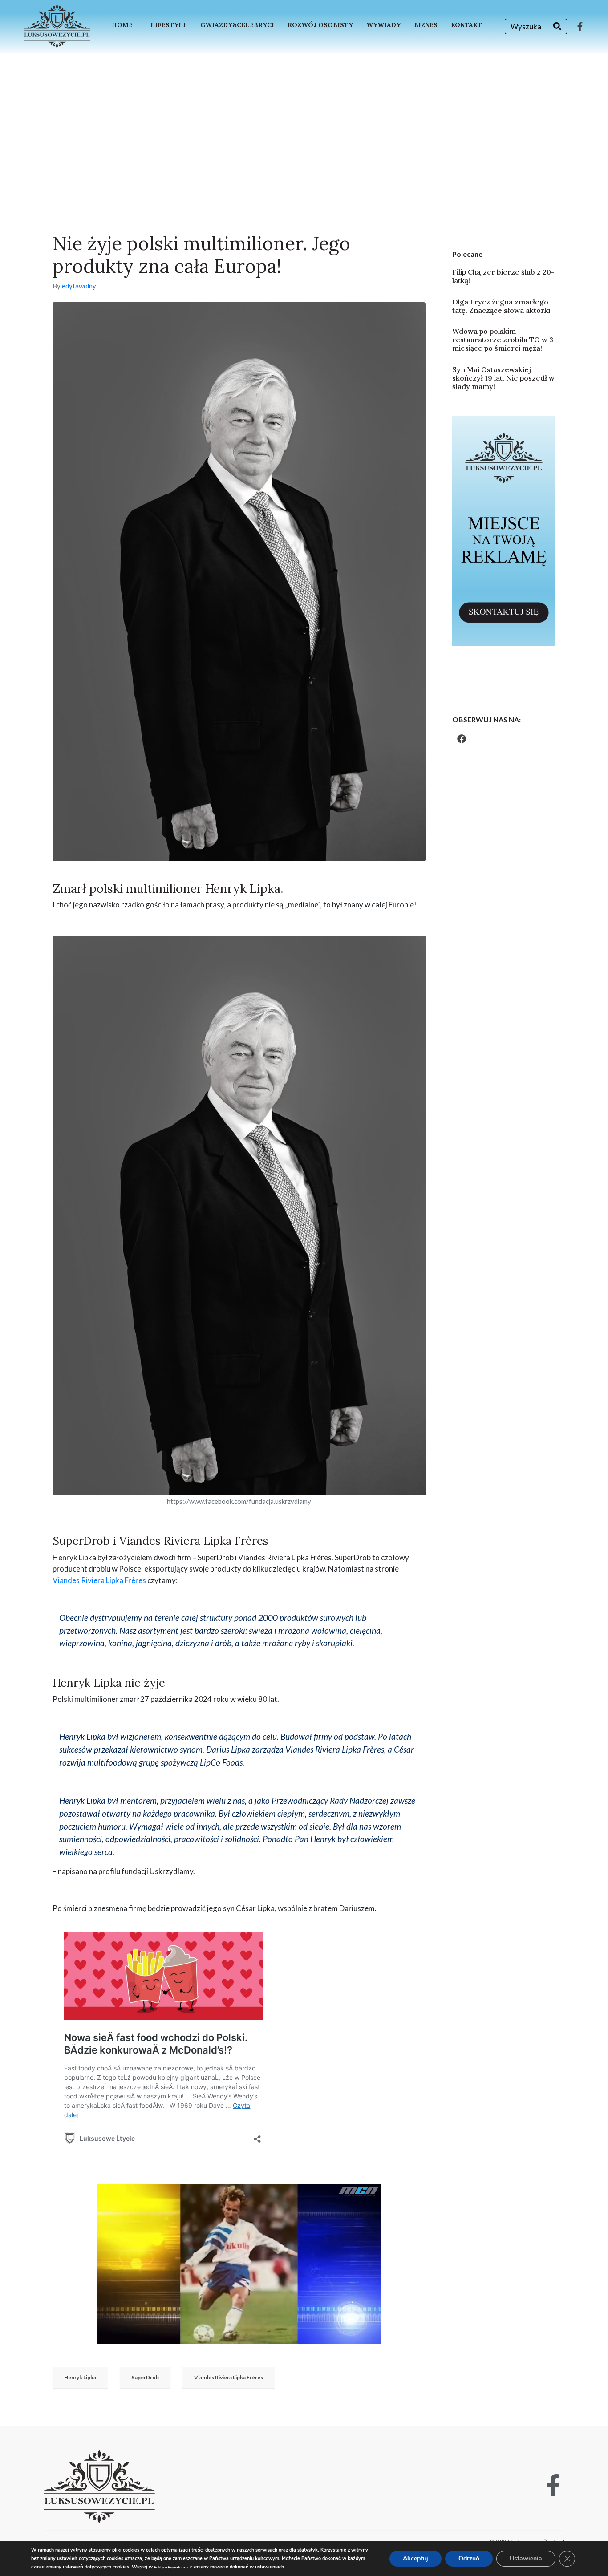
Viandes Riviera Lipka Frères (99, 1580)
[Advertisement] (304, 119)
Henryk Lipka (80, 2377)
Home (122, 25)
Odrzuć (469, 2558)
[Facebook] (462, 739)
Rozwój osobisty (320, 25)
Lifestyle (169, 25)
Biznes (426, 25)
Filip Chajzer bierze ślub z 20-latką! (503, 276)
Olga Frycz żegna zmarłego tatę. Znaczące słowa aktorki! (502, 306)
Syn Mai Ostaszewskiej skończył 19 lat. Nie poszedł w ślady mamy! (503, 378)
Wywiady (383, 25)
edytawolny (79, 286)
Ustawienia (526, 2558)
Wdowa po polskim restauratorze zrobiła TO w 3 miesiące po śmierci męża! (503, 340)
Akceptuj (415, 2558)
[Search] (557, 26)
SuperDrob (145, 2377)
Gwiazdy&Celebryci (237, 25)
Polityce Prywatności (171, 2567)
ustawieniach (270, 2567)
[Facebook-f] (580, 26)
